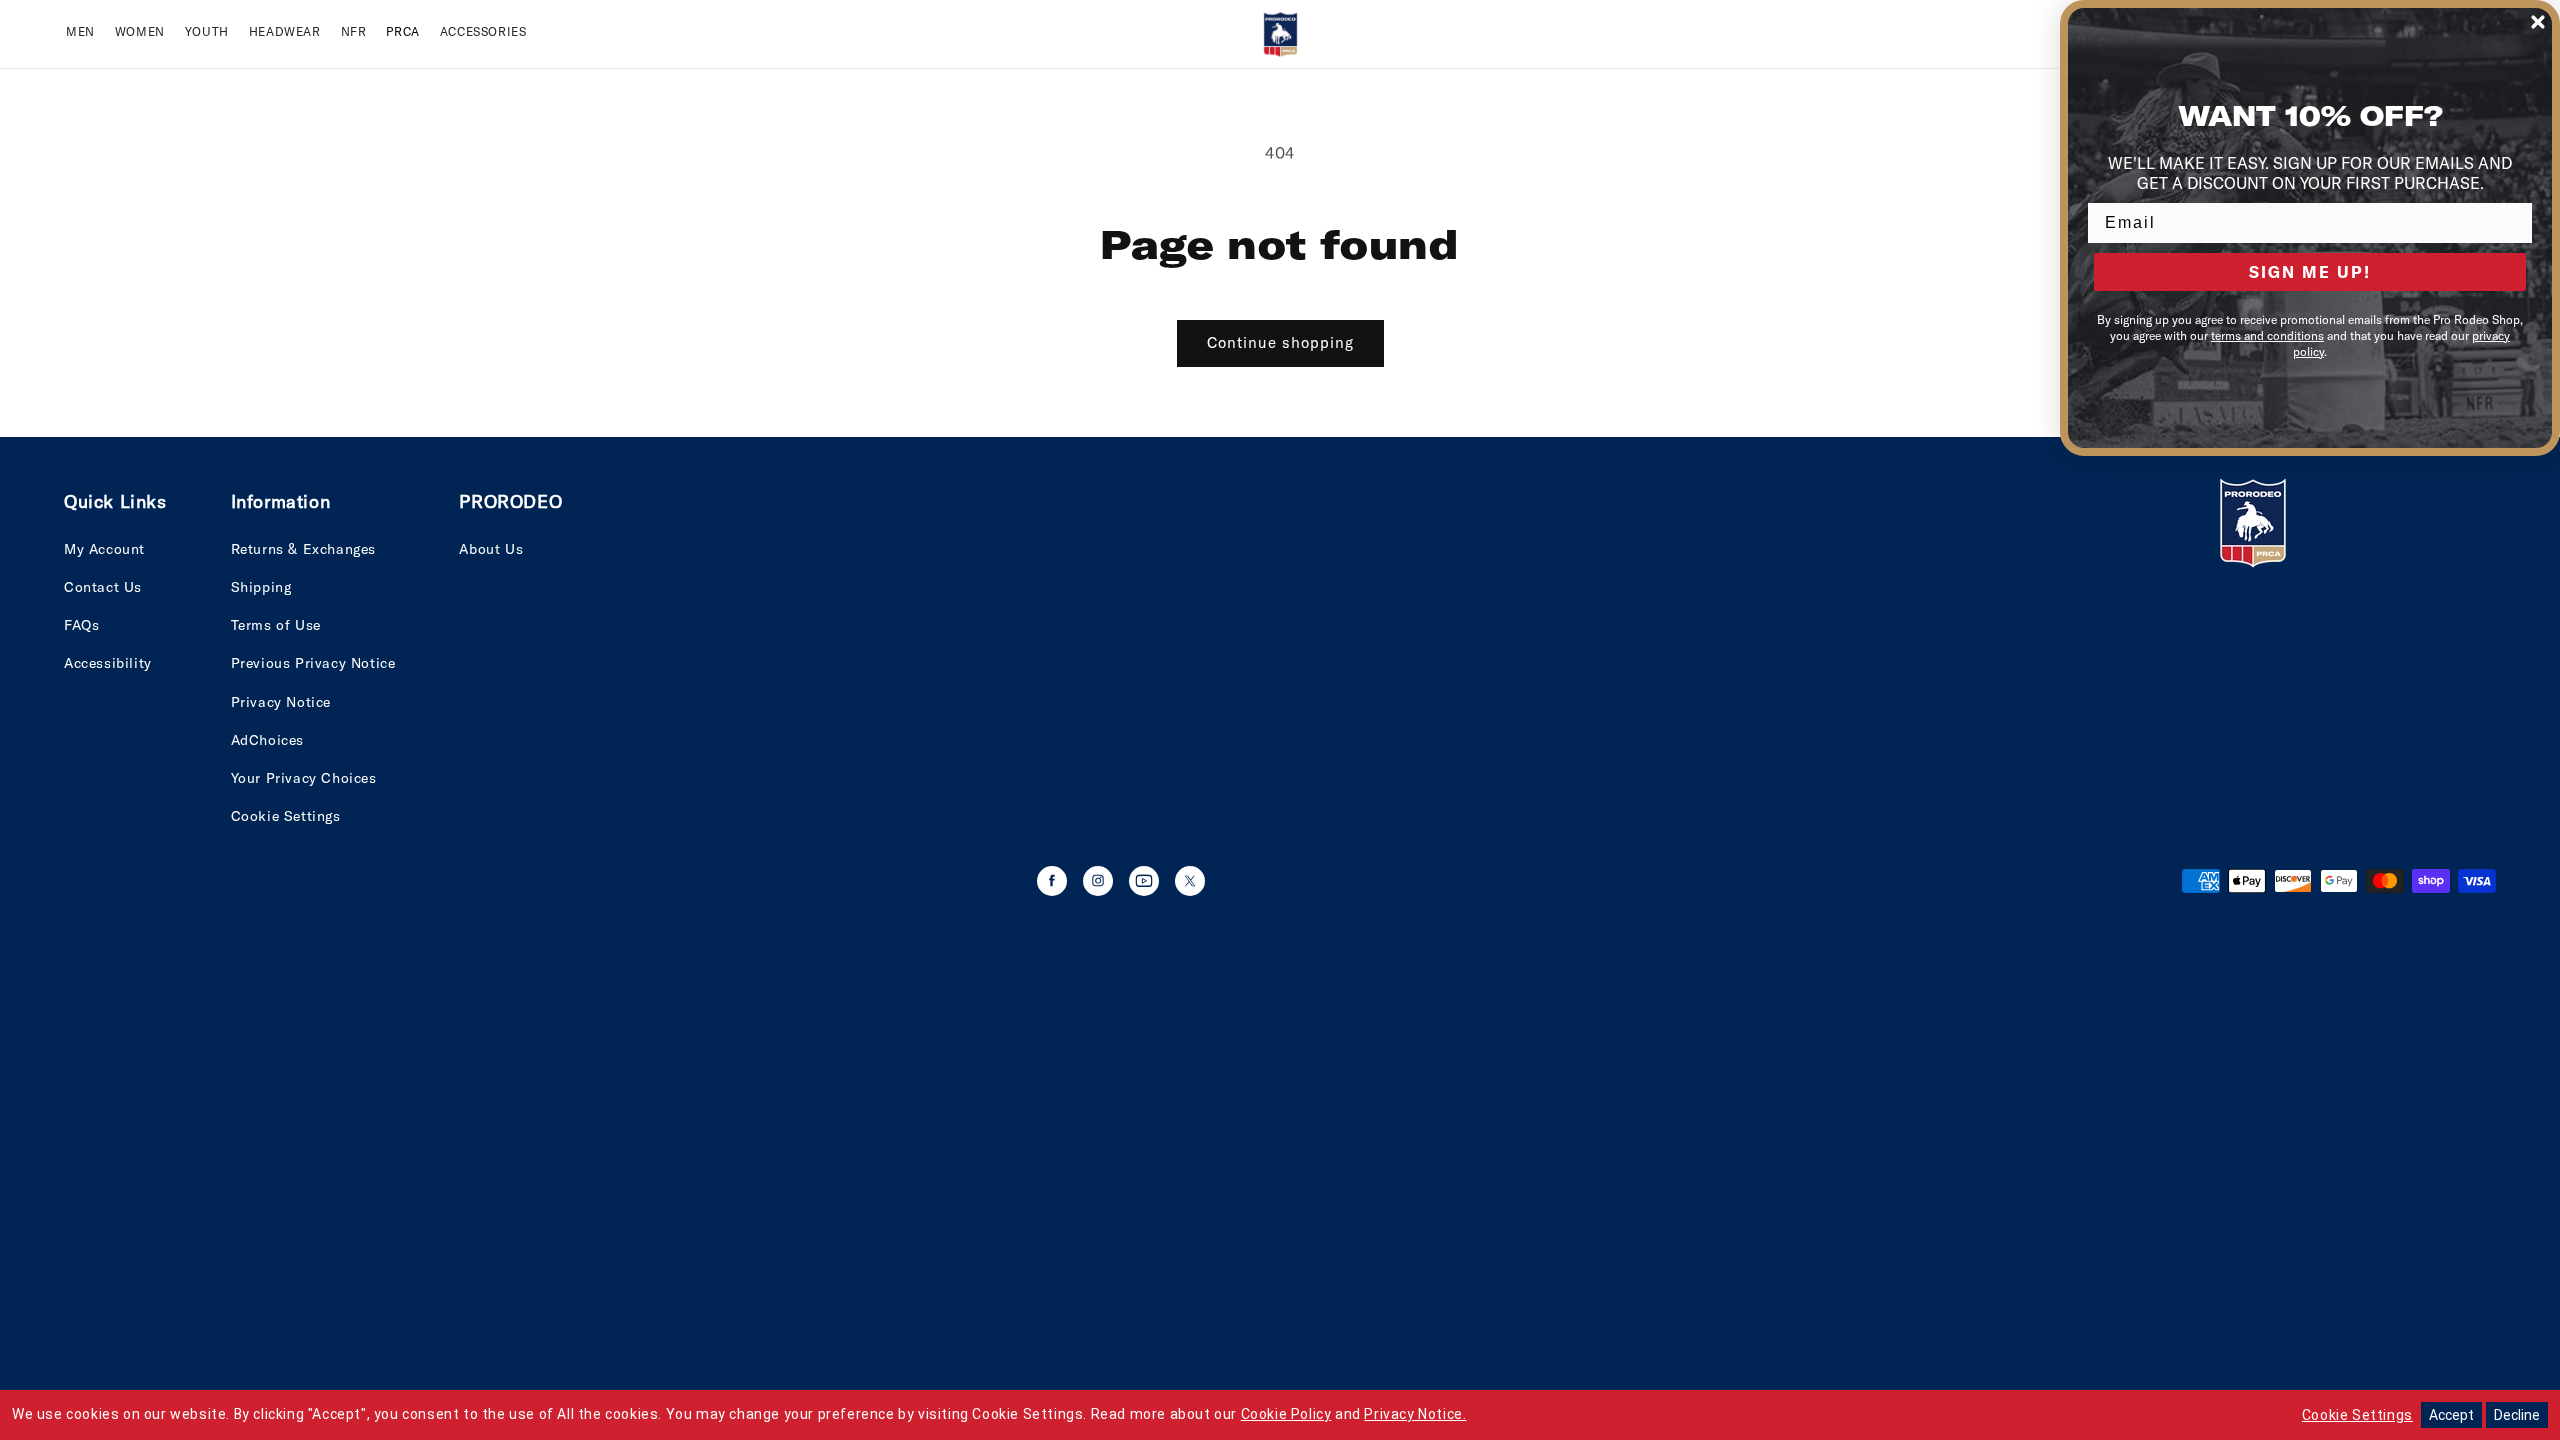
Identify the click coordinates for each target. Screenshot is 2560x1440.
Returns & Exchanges (303, 549)
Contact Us (103, 587)
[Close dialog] (2538, 22)
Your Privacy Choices (304, 778)
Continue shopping (1280, 342)
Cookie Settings (286, 816)
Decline (2517, 1415)
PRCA (402, 31)
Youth (207, 31)
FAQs (81, 625)
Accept (2451, 1415)
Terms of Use (276, 625)
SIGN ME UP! (2310, 272)
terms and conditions (2267, 335)
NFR (354, 31)
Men (80, 31)
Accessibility (108, 663)
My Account (104, 549)
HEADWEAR (285, 31)
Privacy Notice (281, 702)
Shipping (261, 587)
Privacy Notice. (1415, 1414)
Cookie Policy (1286, 1414)
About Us (491, 549)
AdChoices (267, 740)
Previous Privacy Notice (313, 663)
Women (140, 31)
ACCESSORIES (483, 31)
